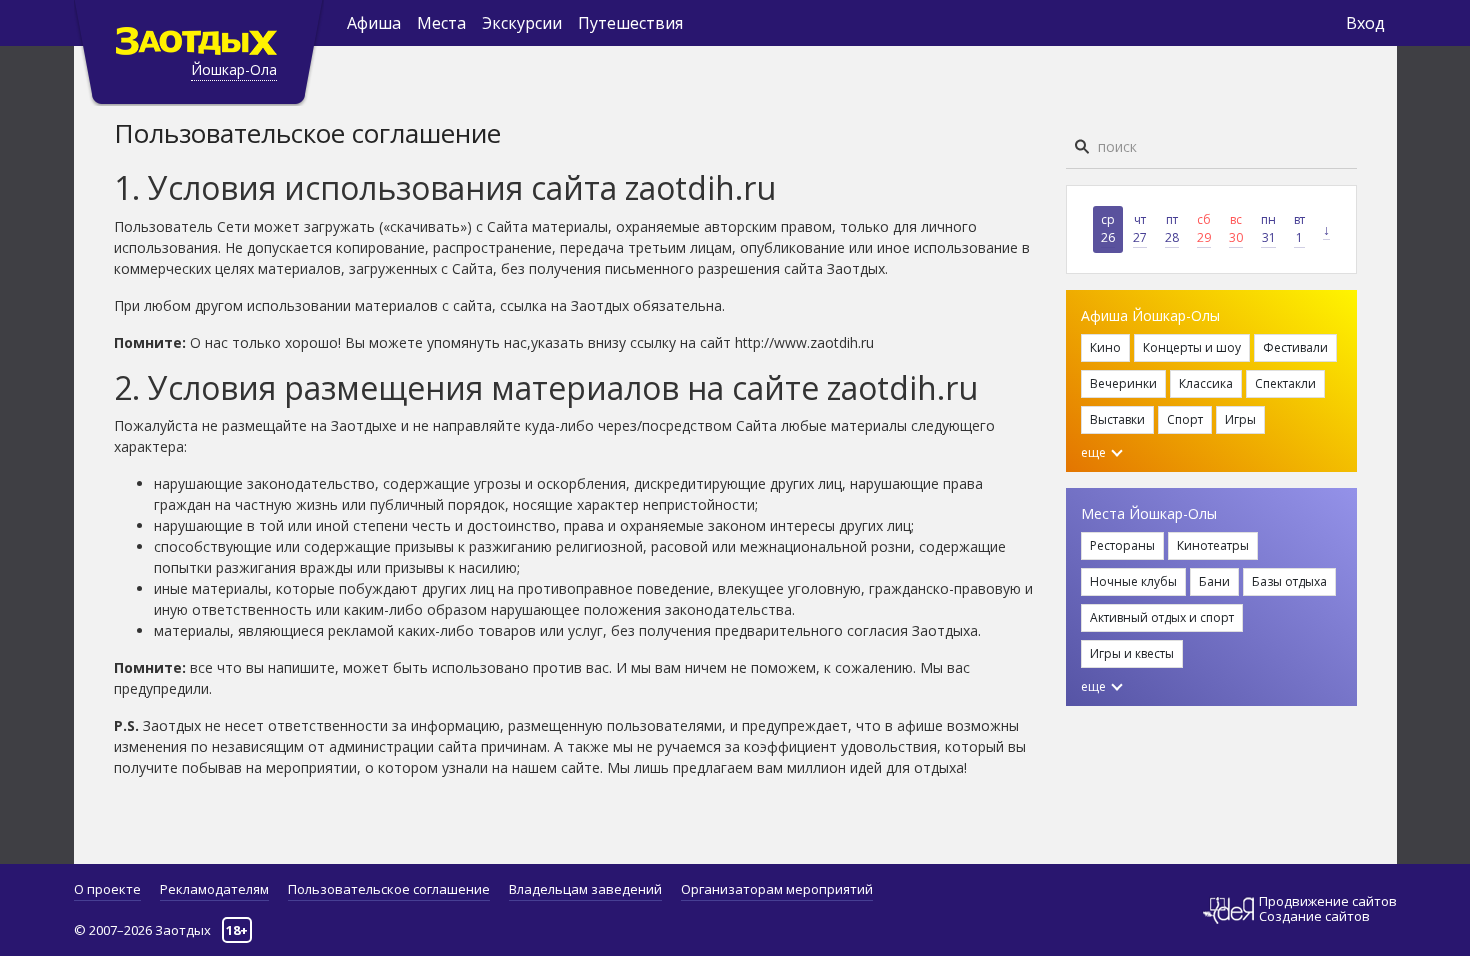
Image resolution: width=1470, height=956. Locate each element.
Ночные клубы (1133, 581)
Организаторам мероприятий (777, 889)
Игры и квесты (1132, 653)
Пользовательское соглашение (389, 889)
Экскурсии (522, 23)
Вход (1365, 23)
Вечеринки (1123, 383)
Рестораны (1122, 545)
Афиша (374, 23)
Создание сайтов (1314, 916)
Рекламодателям (214, 889)
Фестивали (1295, 347)
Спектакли (1285, 383)
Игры (1240, 419)
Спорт (1185, 419)
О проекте (107, 889)
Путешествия (630, 23)
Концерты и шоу (1192, 347)
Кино (1105, 347)
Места (441, 23)
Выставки (1117, 419)
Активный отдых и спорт (1162, 617)
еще (1095, 452)
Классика (1206, 383)
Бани (1214, 581)
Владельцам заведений (585, 889)
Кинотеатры (1213, 545)
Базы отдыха (1289, 581)
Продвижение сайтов (1328, 901)
